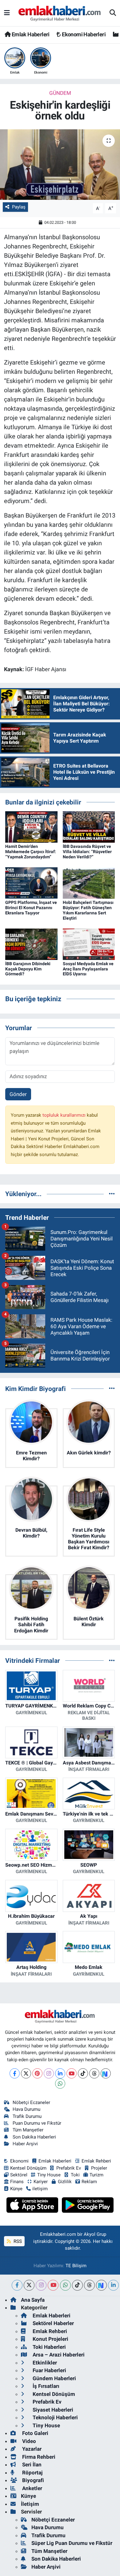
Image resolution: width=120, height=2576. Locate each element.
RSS (17, 2241)
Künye (16, 2189)
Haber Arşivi (25, 2144)
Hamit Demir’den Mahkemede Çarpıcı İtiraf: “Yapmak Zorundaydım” (31, 852)
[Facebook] (15, 2073)
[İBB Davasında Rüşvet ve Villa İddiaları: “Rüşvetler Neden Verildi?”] (89, 827)
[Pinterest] (37, 2073)
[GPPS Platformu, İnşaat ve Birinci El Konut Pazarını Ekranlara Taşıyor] (31, 883)
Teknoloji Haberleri (55, 2417)
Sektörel (19, 2175)
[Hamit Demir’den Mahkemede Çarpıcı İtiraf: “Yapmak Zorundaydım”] (31, 827)
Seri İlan (31, 2465)
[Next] (106, 2073)
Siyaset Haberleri (52, 2410)
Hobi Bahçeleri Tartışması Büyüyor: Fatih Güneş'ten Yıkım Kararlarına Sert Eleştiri (88, 910)
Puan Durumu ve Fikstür (37, 2123)
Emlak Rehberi (96, 2161)
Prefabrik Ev (69, 2168)
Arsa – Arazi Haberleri (58, 2355)
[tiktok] (77, 2285)
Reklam (89, 2182)
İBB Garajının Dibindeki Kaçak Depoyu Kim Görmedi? (28, 969)
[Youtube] (72, 2073)
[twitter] (29, 2285)
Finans (17, 2182)
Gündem (60, 93)
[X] (26, 2073)
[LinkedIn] (60, 2073)
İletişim (30, 2504)
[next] (101, 2285)
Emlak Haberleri (30, 34)
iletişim (40, 2189)
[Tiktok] (83, 2073)
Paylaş (19, 207)
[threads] (89, 2285)
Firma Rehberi (38, 2457)
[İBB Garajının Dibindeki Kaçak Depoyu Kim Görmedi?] (31, 944)
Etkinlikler (44, 2363)
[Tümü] (112, 1194)
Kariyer (41, 2182)
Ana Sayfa (33, 2300)
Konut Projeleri (50, 2339)
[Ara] (113, 13)
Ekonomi (19, 2161)
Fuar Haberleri (49, 2370)
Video (28, 2441)
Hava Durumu (26, 2109)
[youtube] (53, 2285)
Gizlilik (65, 2182)
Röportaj (32, 2473)
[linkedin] (113, 2285)
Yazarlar (31, 2449)
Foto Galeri (35, 2433)
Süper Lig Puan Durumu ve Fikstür (72, 2543)
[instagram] (41, 2285)
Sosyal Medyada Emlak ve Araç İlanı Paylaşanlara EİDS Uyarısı (88, 969)
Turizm (96, 2175)
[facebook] (17, 2285)
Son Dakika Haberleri (34, 2137)
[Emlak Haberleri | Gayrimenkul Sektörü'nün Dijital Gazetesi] (60, 13)
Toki (75, 2175)
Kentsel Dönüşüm (28, 2168)
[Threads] (94, 2073)
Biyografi (32, 2480)
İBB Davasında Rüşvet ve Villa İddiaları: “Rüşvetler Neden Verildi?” (87, 852)
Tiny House (49, 2175)
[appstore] (33, 2206)
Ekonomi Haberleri (83, 34)
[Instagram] (49, 2073)
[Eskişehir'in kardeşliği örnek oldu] (60, 165)
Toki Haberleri (49, 2347)
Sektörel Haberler (53, 2323)
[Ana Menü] (7, 13)
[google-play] (88, 2206)
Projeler (99, 2168)
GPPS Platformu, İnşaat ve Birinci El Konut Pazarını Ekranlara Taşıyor (31, 908)
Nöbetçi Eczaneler (31, 2102)
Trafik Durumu (27, 2116)
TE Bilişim (76, 2266)
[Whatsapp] (60, 2084)
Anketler (32, 2488)
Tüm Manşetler (28, 2130)
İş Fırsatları (45, 2386)
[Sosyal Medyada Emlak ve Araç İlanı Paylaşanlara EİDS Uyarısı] (89, 944)
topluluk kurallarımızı (65, 1115)
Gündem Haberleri (54, 2378)
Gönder (18, 1094)
